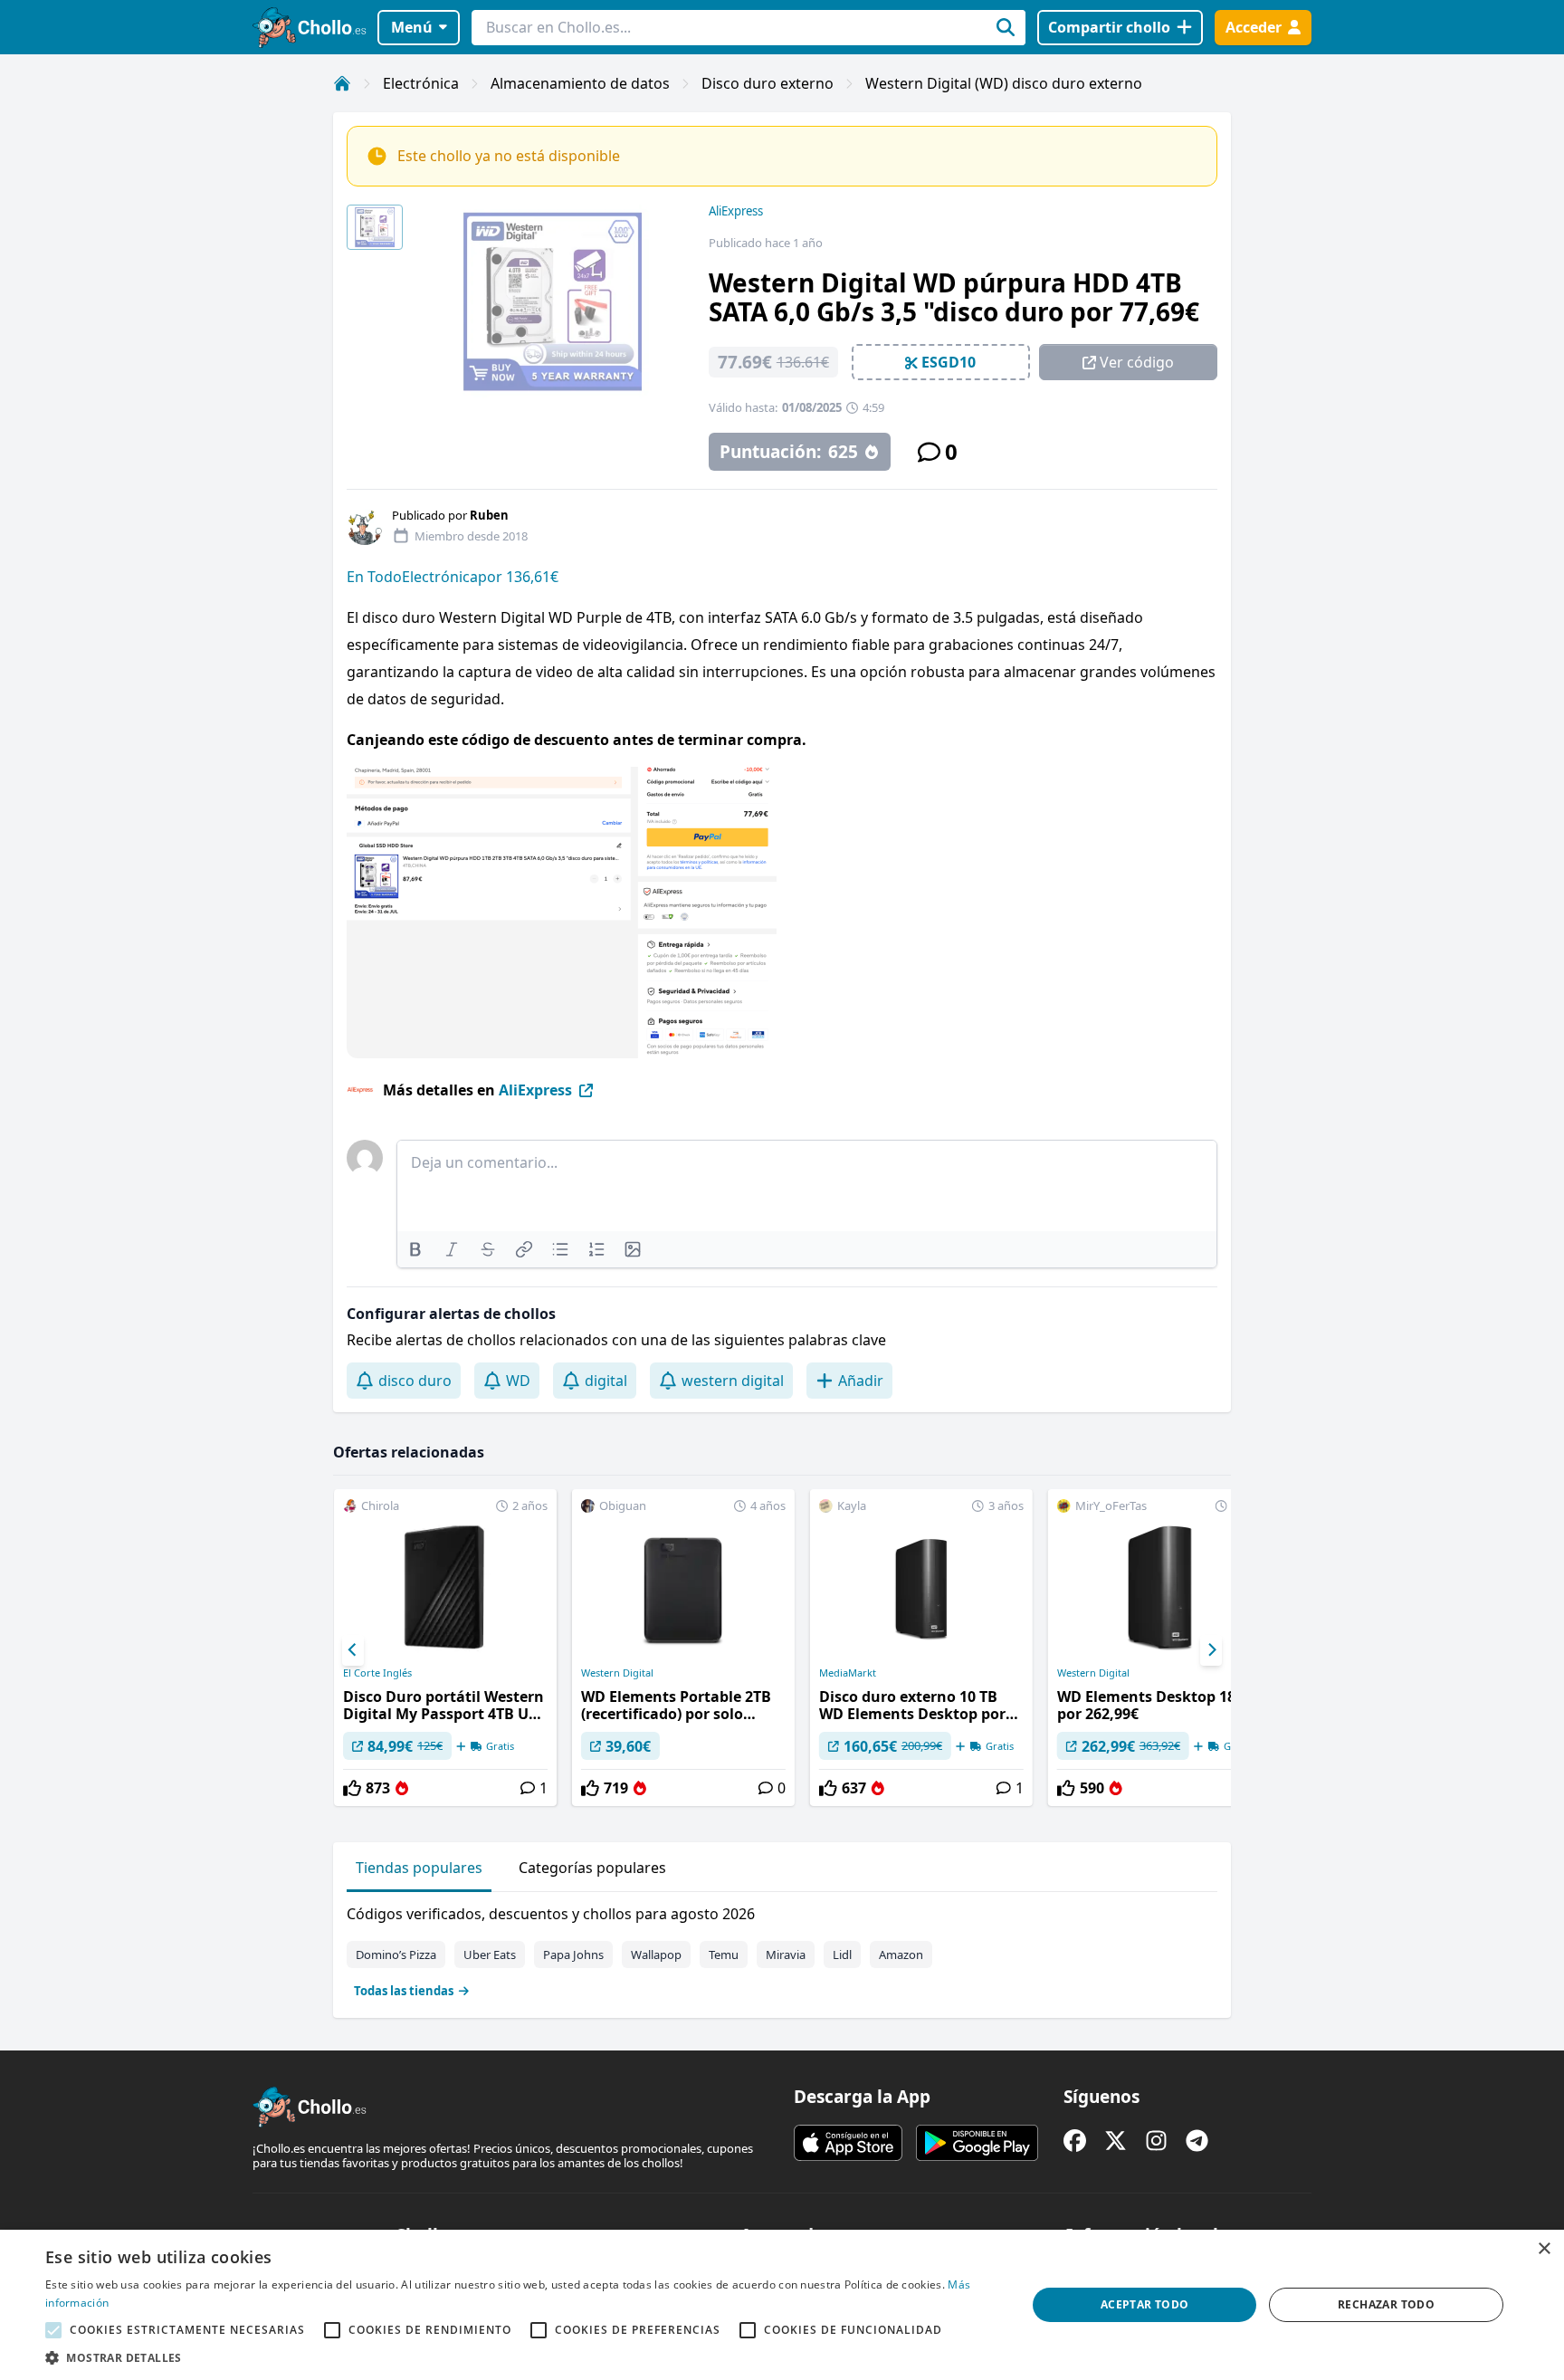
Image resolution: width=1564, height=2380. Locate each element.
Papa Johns (573, 1955)
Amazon (901, 1955)
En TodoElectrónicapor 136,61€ (453, 577)
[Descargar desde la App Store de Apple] (848, 2143)
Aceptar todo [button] (1145, 2304)
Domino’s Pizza (396, 1955)
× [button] (1544, 2249)
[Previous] (353, 1650)
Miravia (786, 1955)
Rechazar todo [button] (1386, 2304)
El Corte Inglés (377, 1673)
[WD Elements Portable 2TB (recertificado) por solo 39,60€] (683, 1648)
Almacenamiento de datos (580, 83)
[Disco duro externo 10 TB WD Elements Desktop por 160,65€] (921, 1648)
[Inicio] (342, 83)
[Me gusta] (352, 1788)
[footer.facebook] (1075, 2141)
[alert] (782, 2305)
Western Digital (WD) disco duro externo (1004, 83)
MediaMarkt (848, 1673)
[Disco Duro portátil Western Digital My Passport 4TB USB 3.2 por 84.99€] (445, 1648)
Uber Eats (490, 1955)
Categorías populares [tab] (592, 1868)
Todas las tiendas (404, 1991)
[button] (521, 2357)
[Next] (1211, 1650)
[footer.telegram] (1197, 2141)
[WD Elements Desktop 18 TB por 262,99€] (1159, 1648)
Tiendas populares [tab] (419, 1868)
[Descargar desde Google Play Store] (977, 2143)
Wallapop (656, 1955)
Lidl (842, 1955)
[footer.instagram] (1156, 2141)
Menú (412, 27)
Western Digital (617, 1673)
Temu (724, 1955)
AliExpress (736, 211)
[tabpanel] (782, 1948)
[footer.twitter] (1116, 2141)
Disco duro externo (768, 83)
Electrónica (421, 83)
